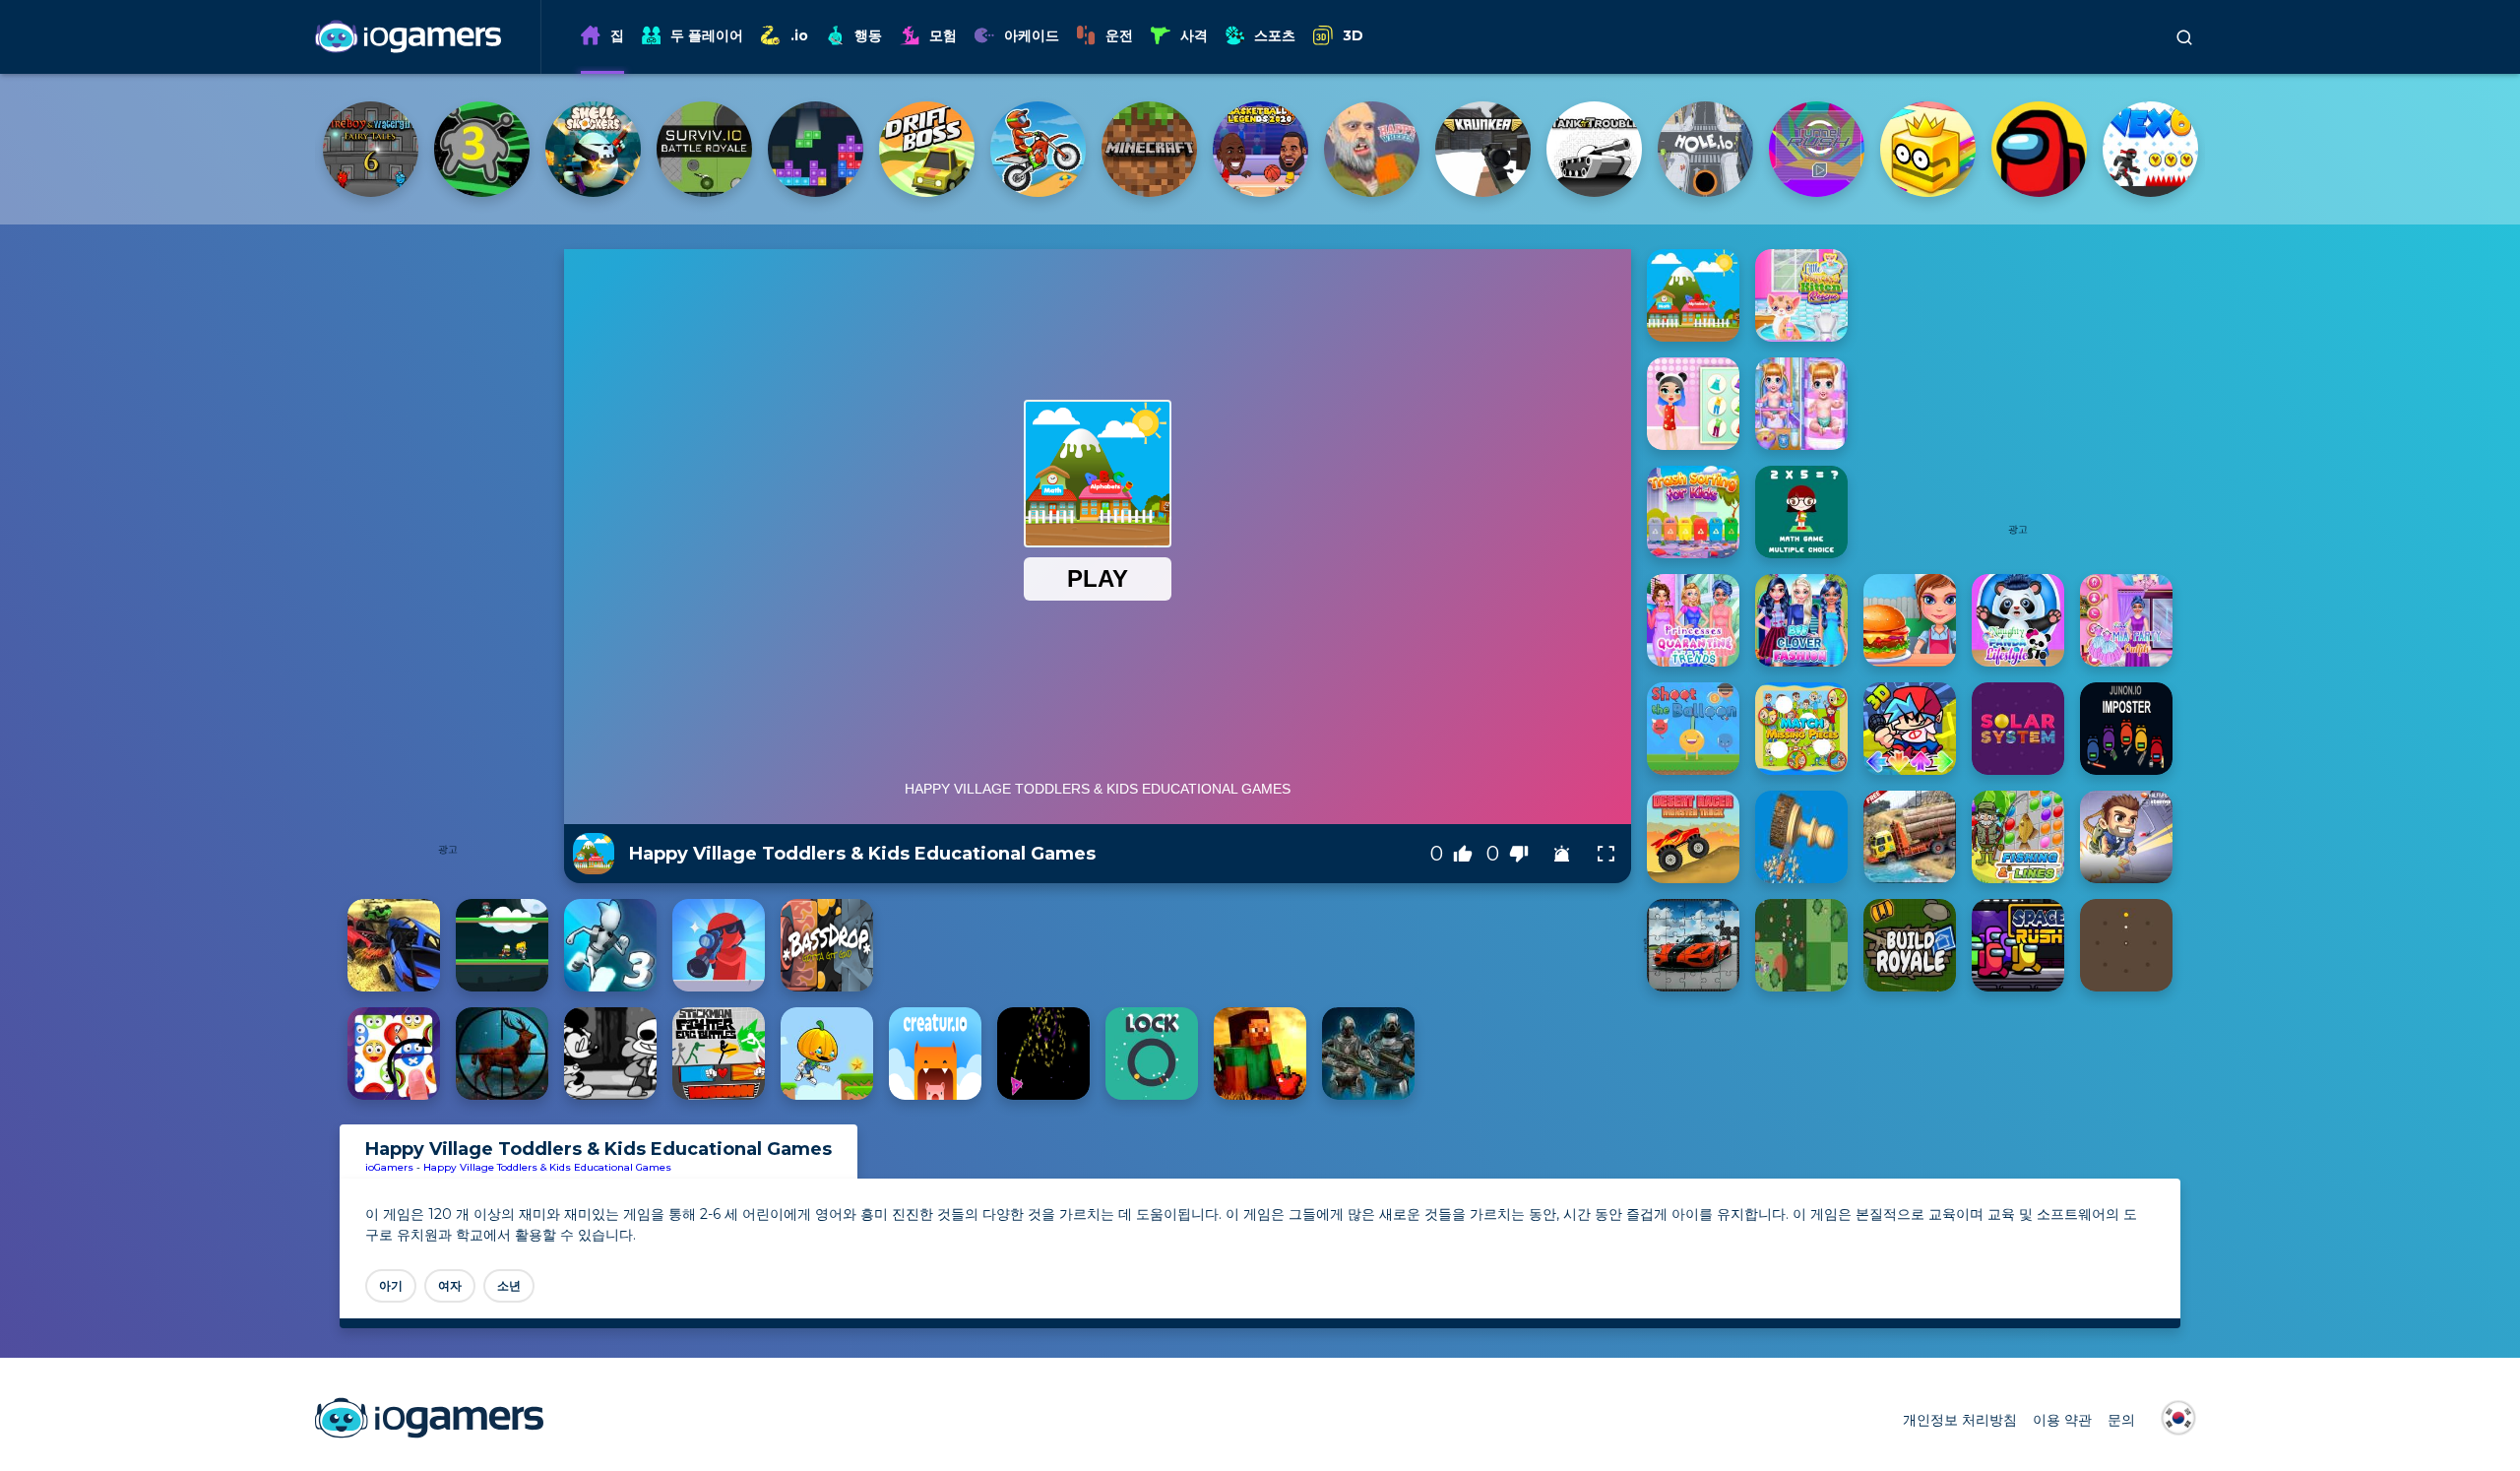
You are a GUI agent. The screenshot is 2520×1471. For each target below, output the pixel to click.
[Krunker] (371, 149)
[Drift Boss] (1817, 149)
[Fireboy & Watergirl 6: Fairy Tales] (1260, 149)
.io (799, 35)
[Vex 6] (1038, 149)
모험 (943, 35)
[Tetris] (1705, 149)
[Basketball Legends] (2150, 149)
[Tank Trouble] (482, 149)
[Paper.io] (816, 149)
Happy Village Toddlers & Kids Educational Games (547, 1167)
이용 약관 (2062, 1420)
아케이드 (1032, 35)
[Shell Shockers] (1483, 149)
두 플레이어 (707, 35)
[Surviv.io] (1594, 149)
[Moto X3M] (1928, 149)
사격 (1194, 35)
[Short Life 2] (1149, 149)
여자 (450, 1285)
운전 (1119, 35)
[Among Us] (927, 149)
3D (1353, 35)
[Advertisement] (448, 544)
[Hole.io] (593, 149)
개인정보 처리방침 (1960, 1420)
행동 (868, 35)
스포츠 (1275, 35)
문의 (2121, 1420)
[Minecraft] (2039, 149)
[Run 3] (1372, 149)
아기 (391, 1285)
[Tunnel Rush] (704, 149)
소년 (509, 1285)
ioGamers (389, 1167)
